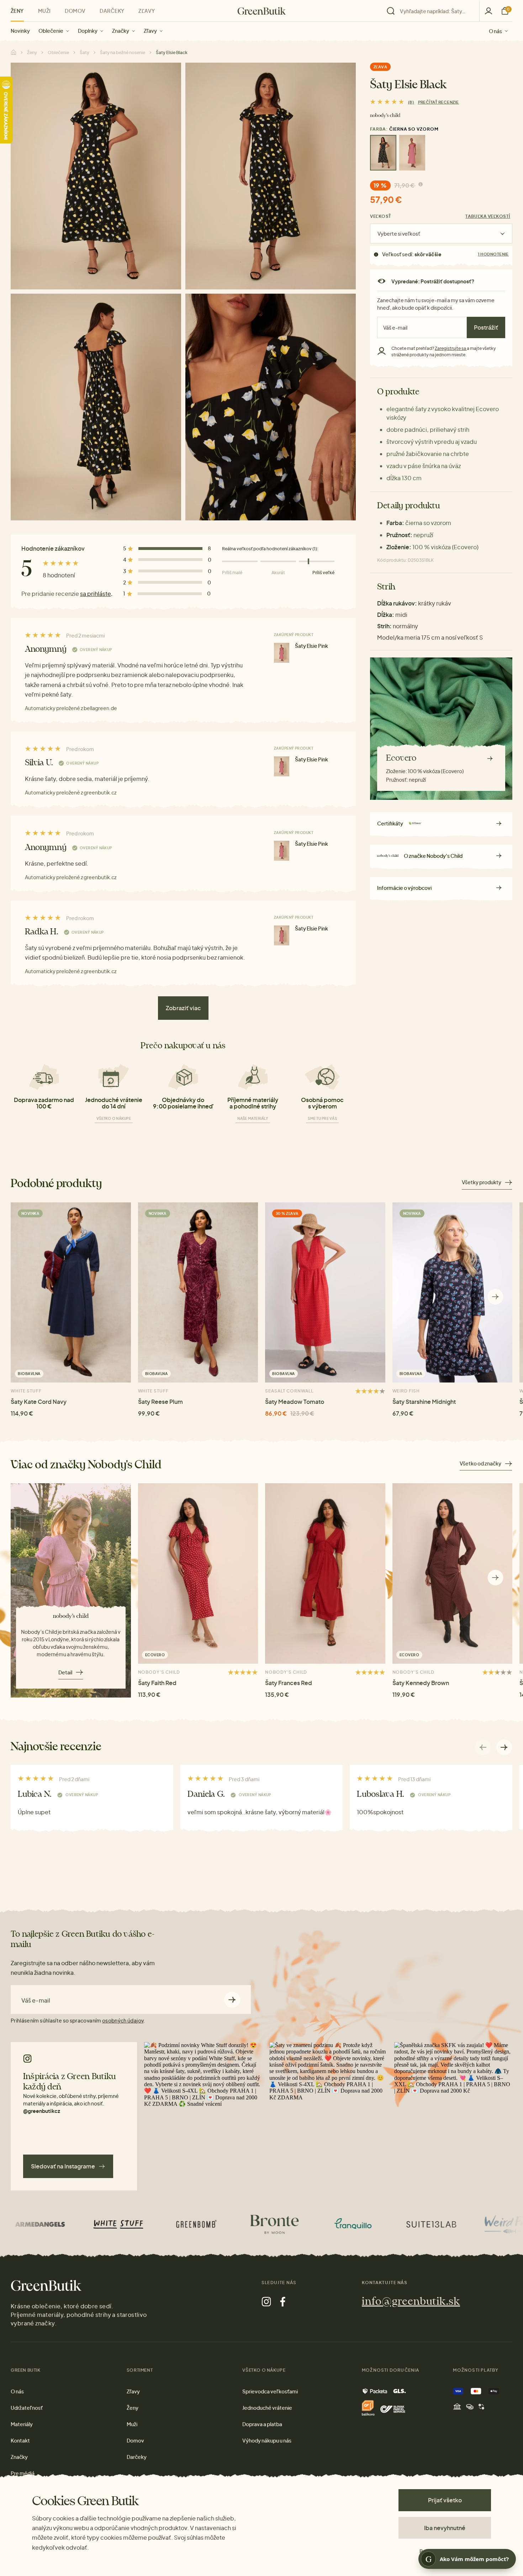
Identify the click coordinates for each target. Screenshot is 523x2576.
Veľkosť (381, 216)
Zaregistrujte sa (451, 348)
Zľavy (150, 31)
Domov (75, 11)
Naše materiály (253, 1118)
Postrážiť (486, 327)
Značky (121, 31)
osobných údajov (123, 2020)
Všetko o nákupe (114, 1118)
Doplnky (88, 31)
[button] (495, 1297)
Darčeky (112, 11)
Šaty (84, 53)
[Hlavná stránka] (262, 11)
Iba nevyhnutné (445, 2528)
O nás (495, 31)
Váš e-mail (36, 2000)
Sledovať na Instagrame (63, 2166)
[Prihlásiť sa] (488, 11)
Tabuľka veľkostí (488, 216)
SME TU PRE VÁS (322, 1118)
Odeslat (232, 2000)
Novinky (20, 31)
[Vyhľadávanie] (431, 11)
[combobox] (435, 11)
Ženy (17, 11)
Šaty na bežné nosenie (123, 53)
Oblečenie (51, 31)
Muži (44, 11)
